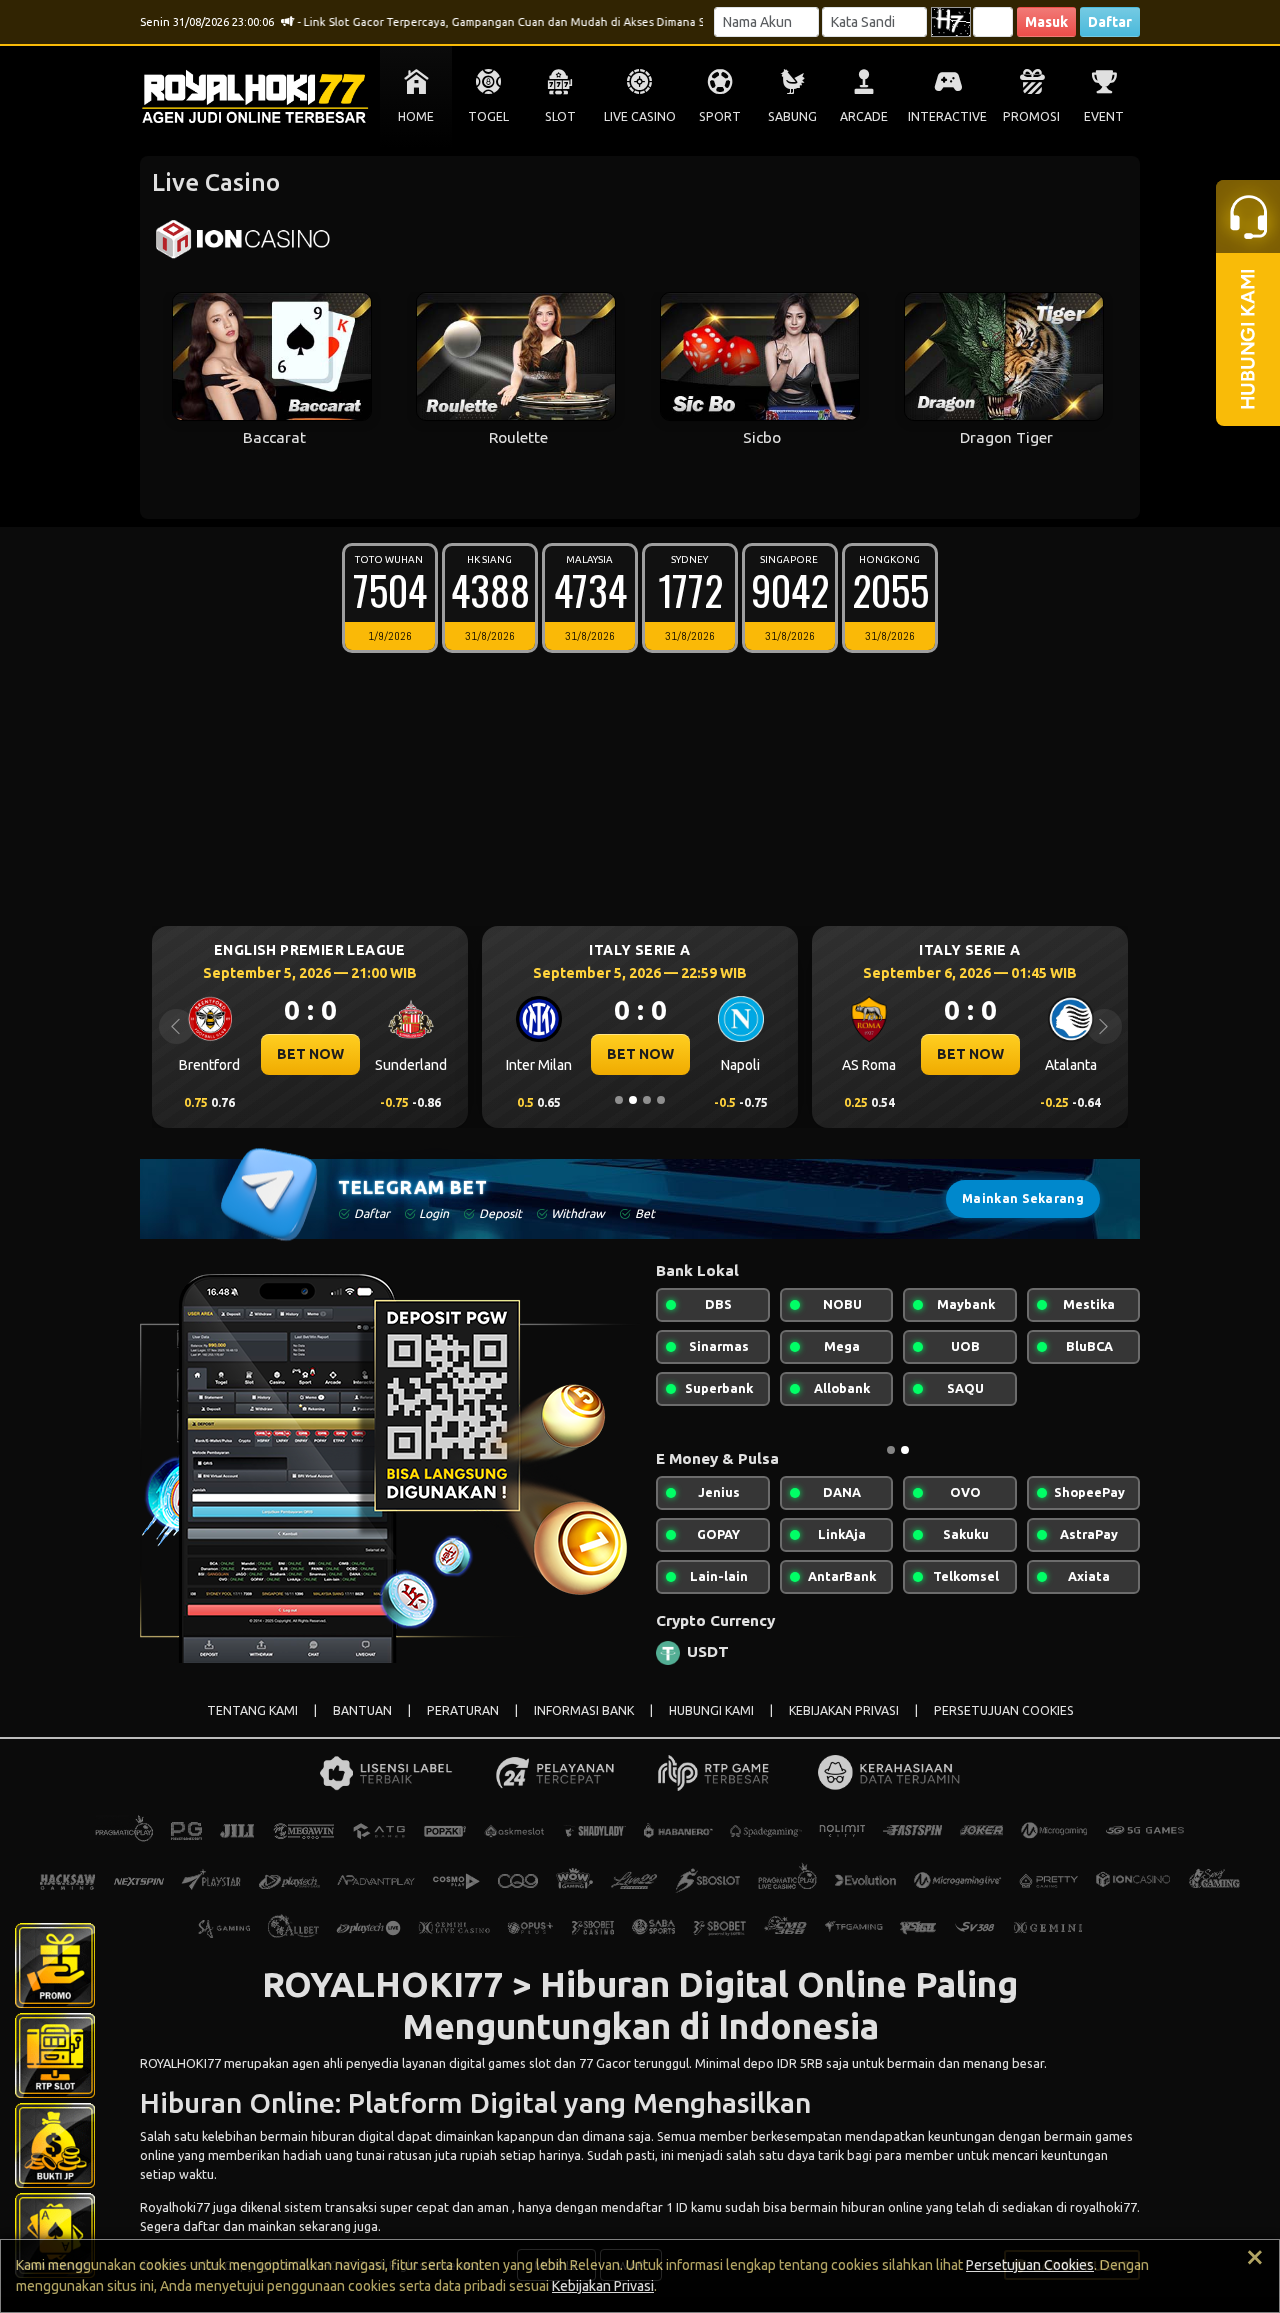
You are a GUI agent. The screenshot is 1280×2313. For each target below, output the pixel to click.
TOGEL (488, 116)
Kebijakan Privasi (603, 2286)
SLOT (560, 116)
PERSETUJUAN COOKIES (1004, 1710)
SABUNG (792, 116)
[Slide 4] (661, 1100)
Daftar (1110, 22)
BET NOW (310, 1054)
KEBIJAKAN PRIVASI (844, 1710)
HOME (416, 116)
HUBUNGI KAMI (711, 1710)
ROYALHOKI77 (180, 2063)
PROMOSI (1031, 116)
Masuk (1046, 22)
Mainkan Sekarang (1023, 1198)
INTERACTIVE (947, 116)
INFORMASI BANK (584, 1710)
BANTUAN (362, 1710)
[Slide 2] (633, 1100)
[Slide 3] (647, 1100)
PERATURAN (463, 1710)
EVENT (1104, 116)
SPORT (720, 116)
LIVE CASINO (640, 116)
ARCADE (864, 116)
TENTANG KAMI (252, 1710)
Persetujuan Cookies (1030, 2265)
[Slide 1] (619, 1100)
